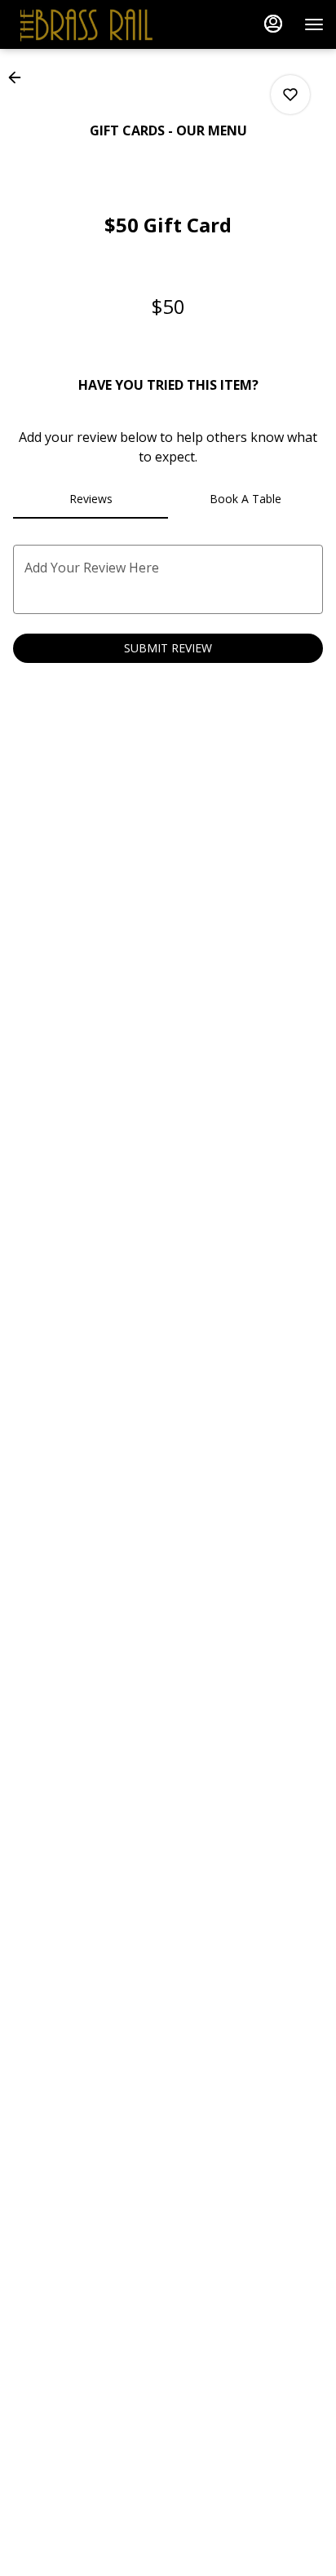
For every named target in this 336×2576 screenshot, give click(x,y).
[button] (20, 77)
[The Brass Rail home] (86, 24)
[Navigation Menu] (314, 24)
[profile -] (273, 24)
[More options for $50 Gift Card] (290, 95)
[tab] (91, 499)
